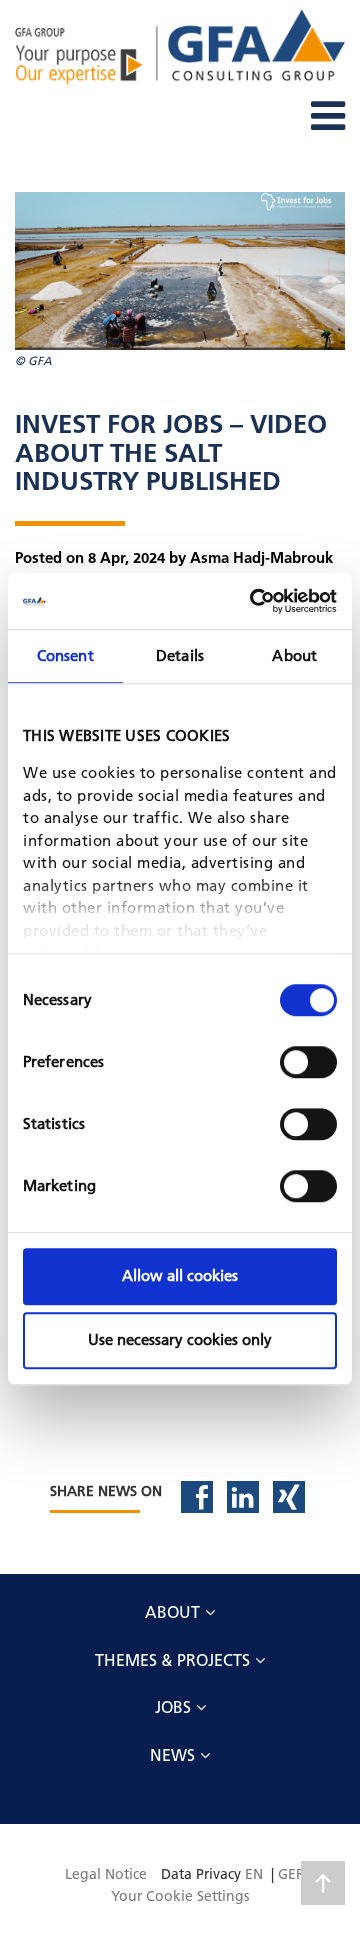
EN (254, 1874)
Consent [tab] (65, 655)
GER (291, 1874)
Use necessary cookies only (180, 1339)
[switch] (308, 1062)
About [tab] (294, 655)
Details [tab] (180, 655)
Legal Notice (106, 1874)
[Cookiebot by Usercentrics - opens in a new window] (254, 601)
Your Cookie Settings (180, 1896)
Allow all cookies (180, 1275)
